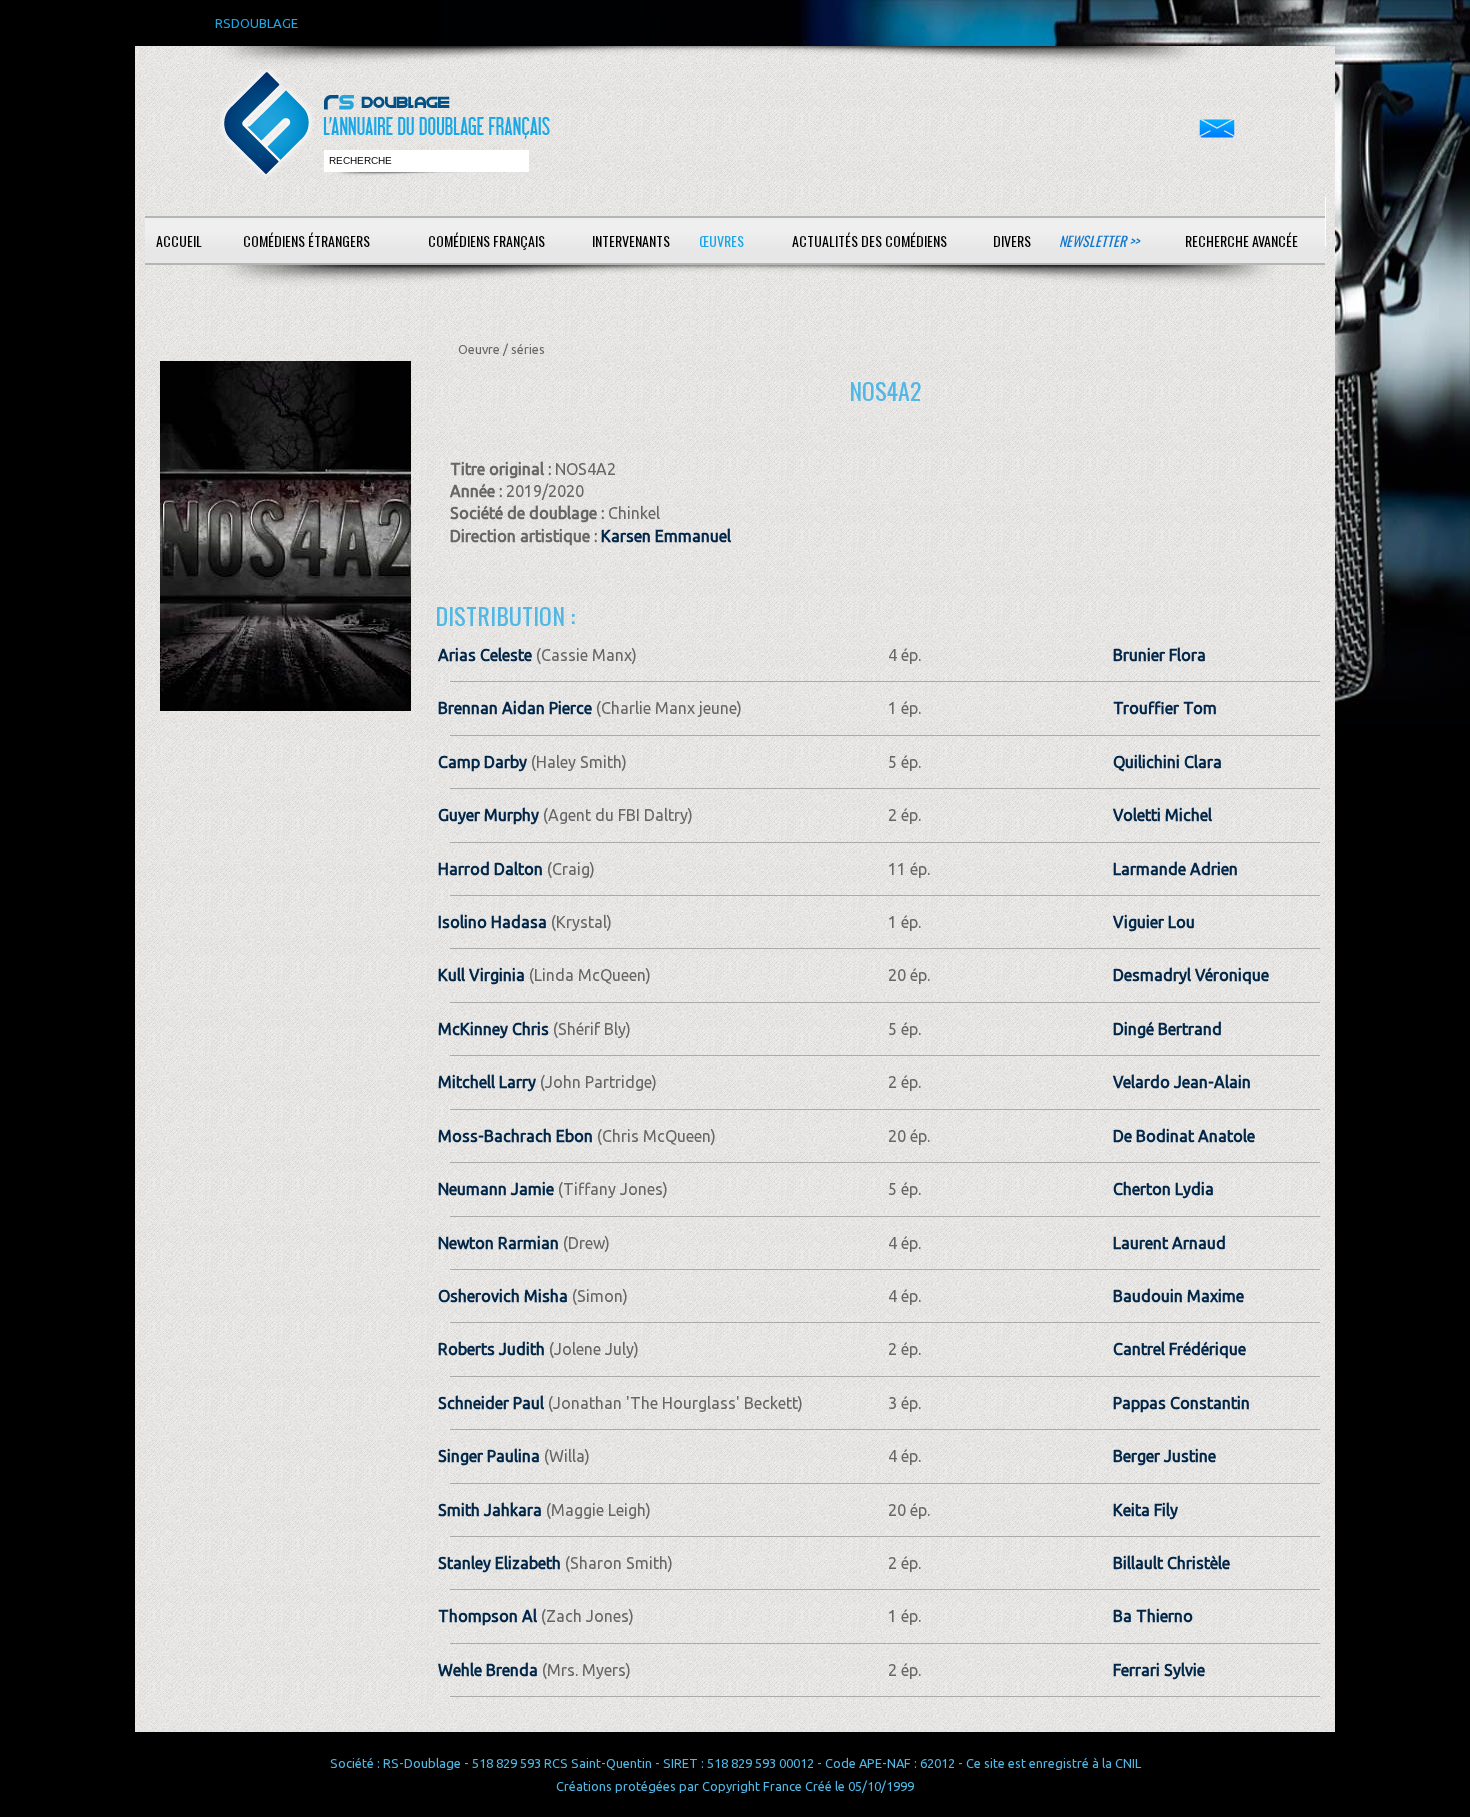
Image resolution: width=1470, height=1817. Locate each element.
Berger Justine (1164, 1456)
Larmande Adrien (1175, 869)
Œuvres (721, 240)
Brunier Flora (1159, 655)
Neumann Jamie (496, 1189)
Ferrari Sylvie (1159, 1670)
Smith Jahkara (490, 1510)
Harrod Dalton (490, 869)
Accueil (179, 240)
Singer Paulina (489, 1456)
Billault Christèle (1171, 1563)
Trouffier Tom (1165, 708)
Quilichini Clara (1167, 762)
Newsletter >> (1099, 240)
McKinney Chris (493, 1029)
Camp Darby (482, 762)
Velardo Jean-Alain (1182, 1082)
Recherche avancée (1241, 240)
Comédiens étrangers (306, 240)
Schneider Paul (491, 1403)
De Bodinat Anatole (1184, 1136)
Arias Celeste (485, 655)
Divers (1012, 240)
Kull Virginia (481, 975)
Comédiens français (486, 240)
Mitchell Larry (487, 1082)
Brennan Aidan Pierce (515, 708)
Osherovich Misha (503, 1296)
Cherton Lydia (1163, 1189)
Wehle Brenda (488, 1670)
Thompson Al (487, 1616)
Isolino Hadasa (492, 922)
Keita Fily (1145, 1510)
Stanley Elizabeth (499, 1563)
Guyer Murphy (488, 815)
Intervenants (631, 240)
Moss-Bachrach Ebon (515, 1136)
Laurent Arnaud (1169, 1243)
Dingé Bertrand (1167, 1029)
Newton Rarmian (498, 1243)
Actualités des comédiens (869, 240)
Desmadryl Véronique (1191, 975)
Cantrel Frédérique (1179, 1349)
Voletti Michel (1162, 815)
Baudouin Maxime (1178, 1296)
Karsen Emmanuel (666, 536)
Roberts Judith (491, 1349)
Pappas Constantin (1181, 1403)
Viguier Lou (1154, 922)
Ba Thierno (1153, 1616)
